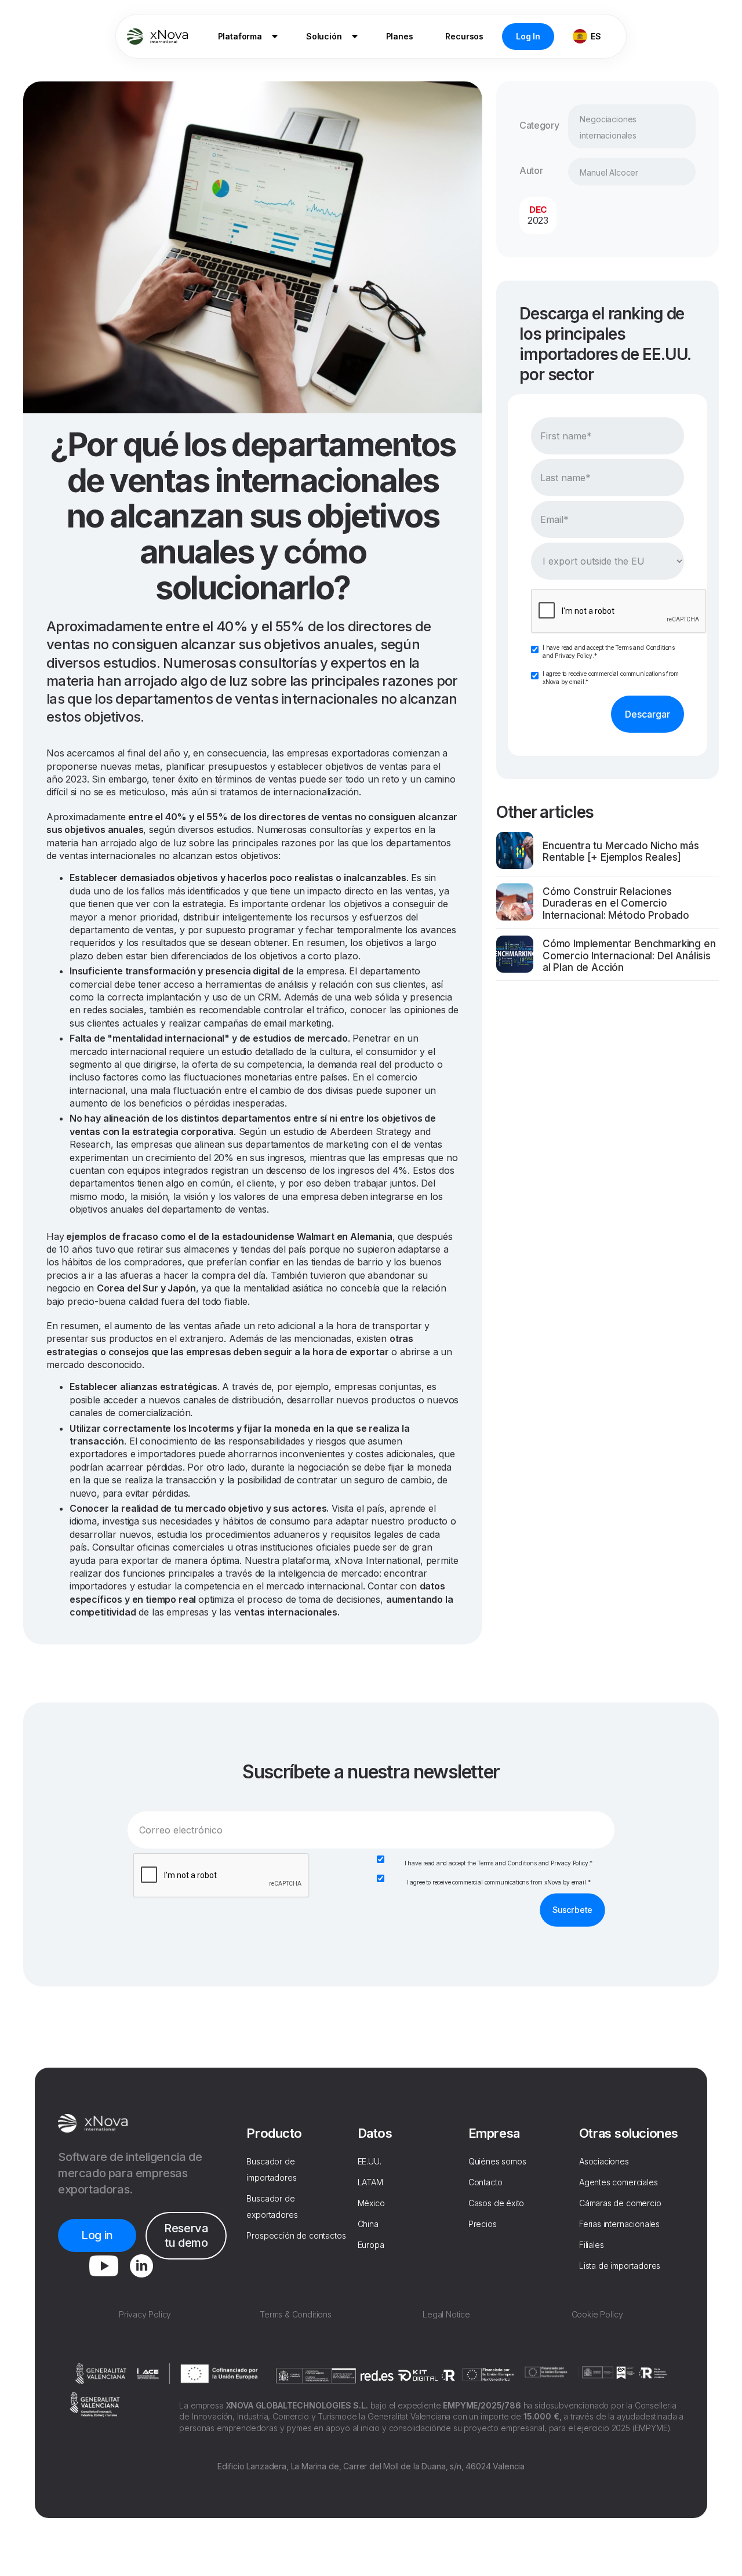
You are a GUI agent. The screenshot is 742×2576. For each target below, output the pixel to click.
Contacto (485, 2182)
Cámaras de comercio (620, 2203)
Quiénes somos (497, 2161)
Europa (371, 2245)
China (368, 2224)
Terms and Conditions (645, 647)
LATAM (370, 2182)
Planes (400, 36)
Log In (528, 36)
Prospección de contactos (296, 2235)
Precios (483, 2224)
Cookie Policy (597, 2314)
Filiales (592, 2245)
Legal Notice (446, 2314)
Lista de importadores (620, 2266)
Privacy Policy (574, 656)
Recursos (464, 36)
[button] (246, 37)
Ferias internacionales (619, 2224)
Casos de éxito (497, 2203)
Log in (97, 2235)
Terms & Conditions (296, 2314)
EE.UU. (370, 2161)
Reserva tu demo (186, 2235)
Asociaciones (604, 2161)
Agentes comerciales (619, 2182)
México (371, 2203)
